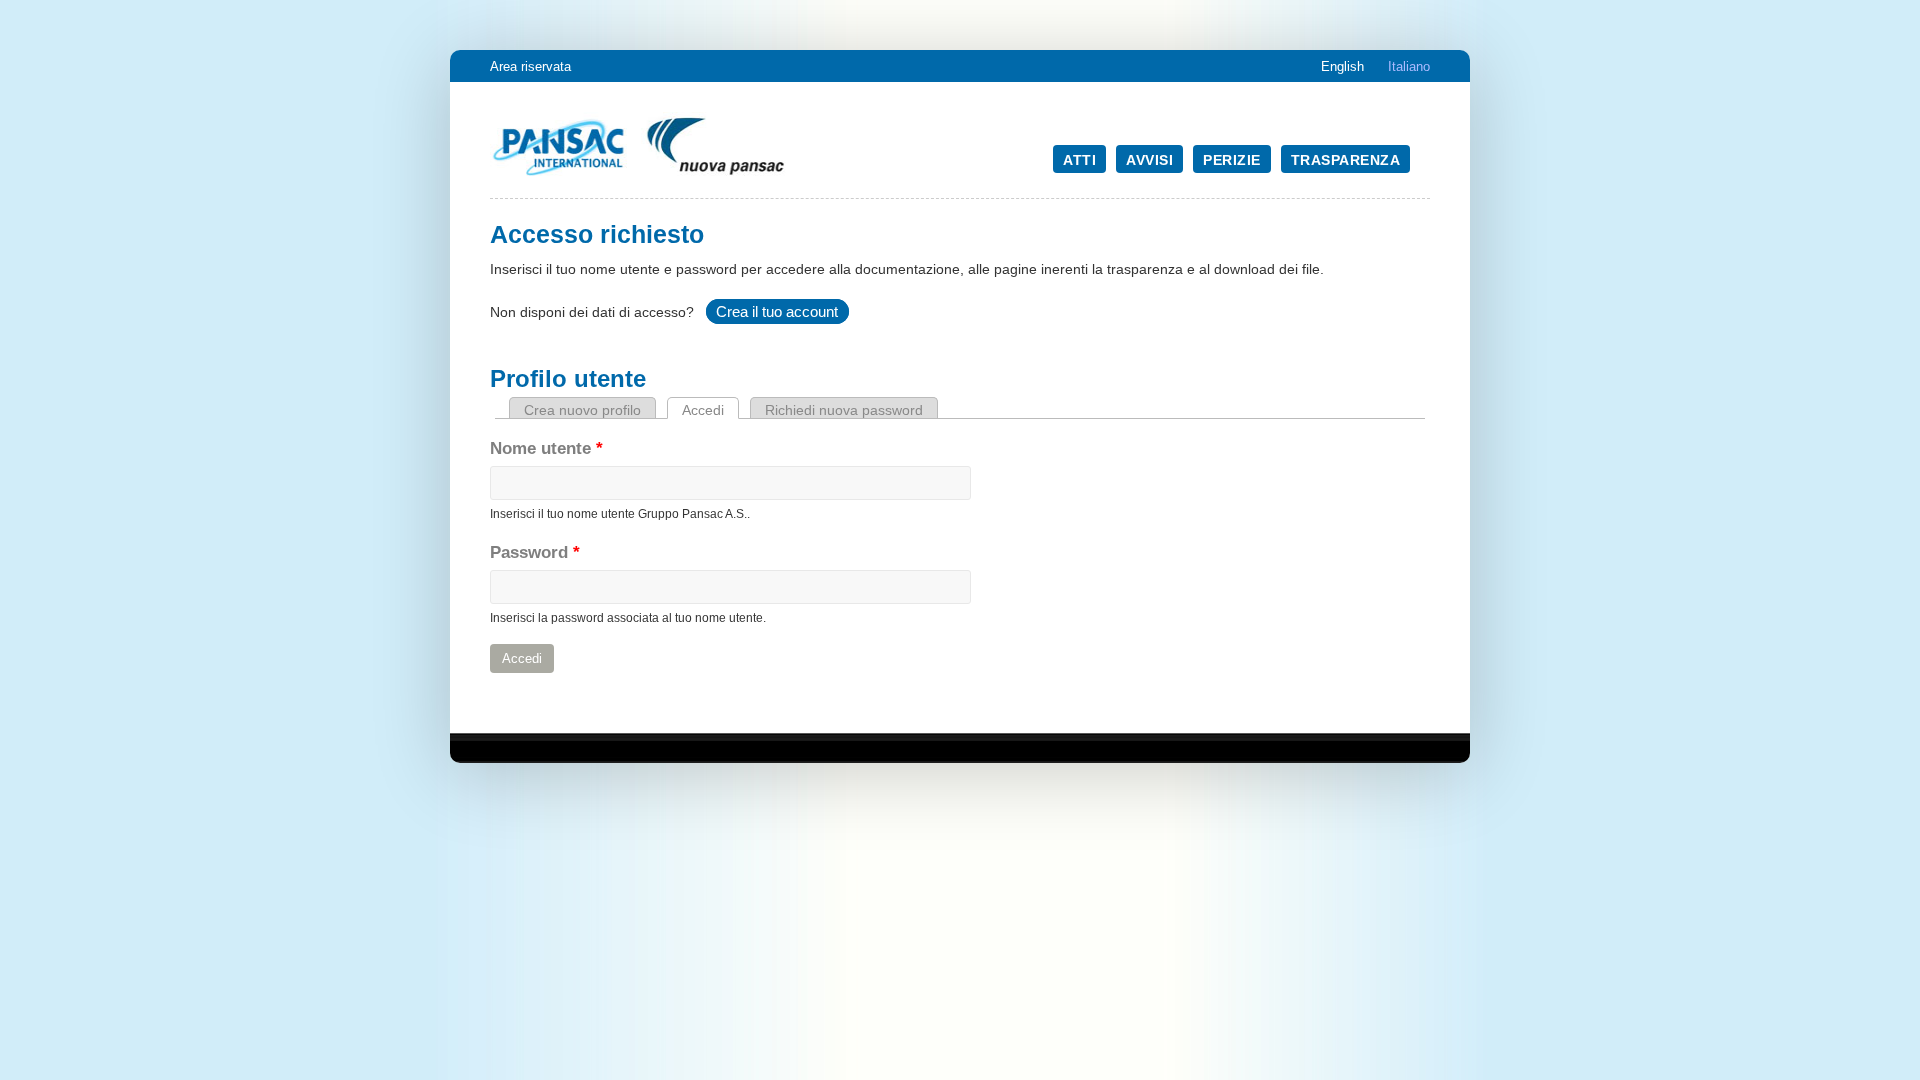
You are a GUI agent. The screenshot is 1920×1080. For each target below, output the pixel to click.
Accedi (710, 410)
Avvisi (1149, 160)
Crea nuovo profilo (582, 410)
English (1342, 66)
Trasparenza (1346, 160)
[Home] (640, 177)
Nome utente (546, 448)
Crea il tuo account (777, 311)
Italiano (1409, 66)
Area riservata (530, 66)
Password (535, 552)
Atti (1079, 160)
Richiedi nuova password (844, 410)
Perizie (1232, 160)
